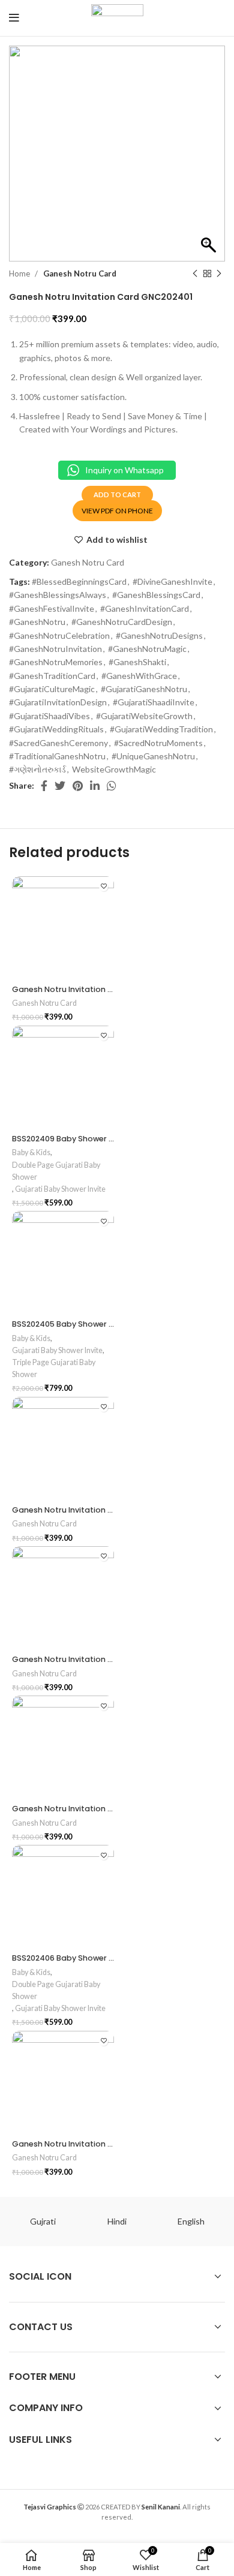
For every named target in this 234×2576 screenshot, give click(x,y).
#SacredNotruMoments (158, 743)
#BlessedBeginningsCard (79, 581)
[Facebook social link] (44, 786)
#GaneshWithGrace (139, 676)
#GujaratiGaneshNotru (144, 689)
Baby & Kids (31, 1152)
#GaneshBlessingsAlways (58, 595)
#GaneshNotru (37, 622)
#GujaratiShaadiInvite (154, 702)
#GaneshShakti (137, 662)
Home (20, 273)
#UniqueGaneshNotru (153, 756)
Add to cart (117, 495)
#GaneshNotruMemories (56, 662)
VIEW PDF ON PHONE (117, 511)
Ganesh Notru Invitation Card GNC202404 (94, 989)
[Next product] (219, 274)
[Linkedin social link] (95, 786)
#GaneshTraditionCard (52, 676)
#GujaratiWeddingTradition (161, 729)
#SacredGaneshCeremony (58, 743)
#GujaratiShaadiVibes (49, 716)
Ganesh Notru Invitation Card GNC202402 (93, 1510)
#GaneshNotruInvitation (55, 649)
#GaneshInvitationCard (145, 608)
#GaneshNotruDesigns (159, 635)
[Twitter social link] (60, 786)
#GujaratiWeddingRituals (56, 729)
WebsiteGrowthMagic (114, 769)
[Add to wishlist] (103, 887)
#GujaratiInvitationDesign (58, 702)
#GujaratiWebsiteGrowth (144, 716)
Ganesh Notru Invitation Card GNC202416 (92, 2144)
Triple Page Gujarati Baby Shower (54, 1368)
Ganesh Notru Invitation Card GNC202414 (93, 1659)
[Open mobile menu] (14, 18)
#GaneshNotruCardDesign (122, 622)
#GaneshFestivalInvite (52, 608)
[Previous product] (195, 274)
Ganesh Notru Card (80, 273)
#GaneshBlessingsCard (156, 595)
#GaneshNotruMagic (147, 649)
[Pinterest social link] (78, 786)
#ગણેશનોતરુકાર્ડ (37, 769)
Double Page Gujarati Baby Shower (56, 1171)
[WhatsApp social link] (112, 786)
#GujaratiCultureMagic (52, 689)
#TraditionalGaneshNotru (57, 756)
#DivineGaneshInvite (172, 581)
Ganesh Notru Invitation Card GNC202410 (92, 1809)
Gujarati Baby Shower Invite (60, 1189)
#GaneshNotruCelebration (59, 635)
